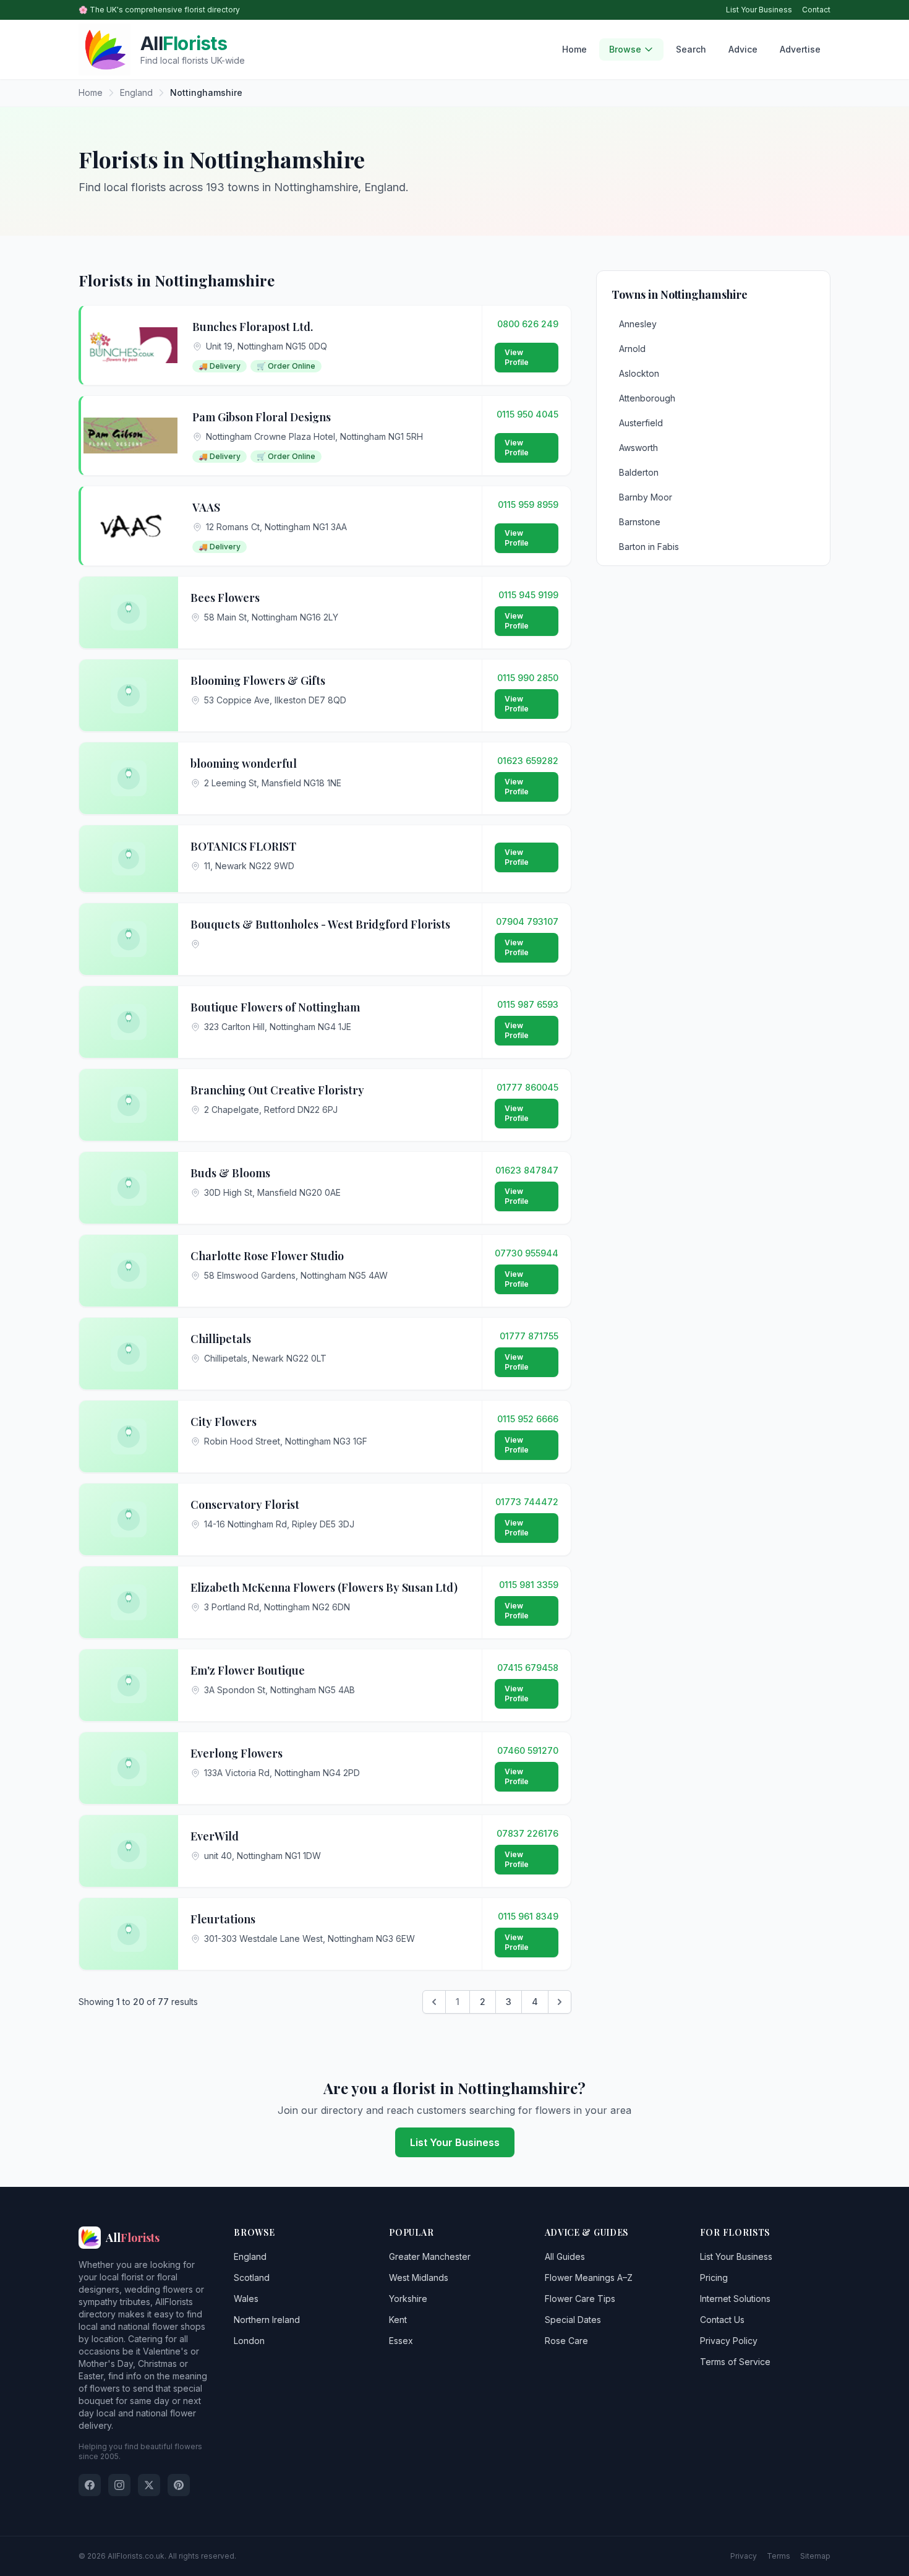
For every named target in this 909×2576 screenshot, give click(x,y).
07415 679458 (528, 1668)
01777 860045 (527, 1087)
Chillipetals (221, 1339)
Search (691, 49)
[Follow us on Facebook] (90, 2485)
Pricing (714, 2278)
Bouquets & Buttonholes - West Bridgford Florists (320, 924)
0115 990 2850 (528, 678)
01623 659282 (528, 761)
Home (574, 49)
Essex (401, 2341)
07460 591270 (528, 1750)
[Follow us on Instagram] (119, 2485)
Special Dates (573, 2320)
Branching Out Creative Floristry (277, 1090)
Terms (779, 2556)
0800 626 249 (528, 324)
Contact (816, 10)
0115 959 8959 (528, 504)
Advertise (800, 49)
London (249, 2341)
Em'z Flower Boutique (248, 1670)
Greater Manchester (430, 2256)
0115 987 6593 (528, 1004)
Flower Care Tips (580, 2299)
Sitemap (815, 2556)
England (250, 2256)
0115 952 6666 (528, 1419)
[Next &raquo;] (560, 2002)
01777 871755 (529, 1336)
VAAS (206, 507)
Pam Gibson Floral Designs (262, 417)
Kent (398, 2320)
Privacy (744, 2556)
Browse (625, 49)
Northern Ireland (267, 2320)
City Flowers (224, 1422)
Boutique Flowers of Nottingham (275, 1007)
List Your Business (759, 10)
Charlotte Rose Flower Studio (267, 1256)
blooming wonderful (244, 763)
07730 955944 (527, 1253)
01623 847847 (527, 1170)
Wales (246, 2299)
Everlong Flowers (237, 1753)
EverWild (215, 1836)
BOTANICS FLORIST (243, 846)
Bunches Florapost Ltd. (253, 327)
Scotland (252, 2278)
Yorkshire (408, 2299)
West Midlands (419, 2278)
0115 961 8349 (528, 1916)
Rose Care (566, 2341)
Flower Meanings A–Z (589, 2278)
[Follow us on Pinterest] (179, 2485)
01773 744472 (527, 1502)
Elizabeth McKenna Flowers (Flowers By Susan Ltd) (324, 1587)
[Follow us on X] (149, 2485)
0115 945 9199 (528, 595)
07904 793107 (527, 921)
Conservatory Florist (245, 1505)
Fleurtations (223, 1919)
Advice (743, 49)
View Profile (517, 357)
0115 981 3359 (529, 1585)
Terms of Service (735, 2362)
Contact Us (722, 2320)
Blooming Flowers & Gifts (258, 680)
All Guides (565, 2256)
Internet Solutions (735, 2299)
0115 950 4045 (527, 414)
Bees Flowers (225, 598)
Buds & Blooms (230, 1173)
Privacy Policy (729, 2341)
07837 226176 (527, 1833)
